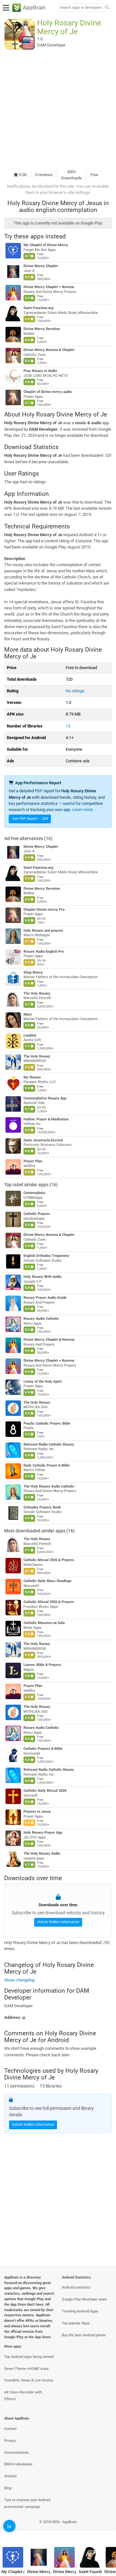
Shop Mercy (33, 972)
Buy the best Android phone (84, 2335)
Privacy (10, 2441)
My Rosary (32, 1077)
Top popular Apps (76, 2323)
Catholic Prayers (37, 1214)
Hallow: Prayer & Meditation (46, 1119)
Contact (10, 2429)
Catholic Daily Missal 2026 (45, 1791)
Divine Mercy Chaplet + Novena (49, 287)
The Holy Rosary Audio (42, 1854)
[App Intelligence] (9, 2526)
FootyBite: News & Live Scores (29, 2380)
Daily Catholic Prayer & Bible (47, 1465)
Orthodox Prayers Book (42, 1507)
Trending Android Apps (80, 2311)
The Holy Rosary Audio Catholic (49, 1486)
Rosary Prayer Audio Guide (45, 1298)
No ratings (75, 691)
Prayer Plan (33, 1161)
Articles (10, 2476)
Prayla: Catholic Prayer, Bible (47, 1423)
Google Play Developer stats (84, 2299)
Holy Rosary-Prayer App (43, 1833)
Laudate (30, 1035)
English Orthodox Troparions (46, 1256)
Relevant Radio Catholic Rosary (49, 1444)
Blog (8, 2488)
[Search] (107, 8)
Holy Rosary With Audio (43, 1277)
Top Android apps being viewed (29, 2357)
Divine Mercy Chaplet (41, 266)
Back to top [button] (103, 2529)
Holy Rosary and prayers (43, 931)
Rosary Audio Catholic (41, 1319)
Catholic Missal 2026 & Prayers (49, 1560)
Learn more (82, 810)
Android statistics (76, 2287)
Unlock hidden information (58, 1922)
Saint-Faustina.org (38, 308)
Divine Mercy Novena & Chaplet (49, 350)
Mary (28, 1014)
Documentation (16, 2453)
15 (68, 726)
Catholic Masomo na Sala (44, 1623)
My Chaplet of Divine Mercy (46, 245)
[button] (58, 2017)
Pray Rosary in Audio (40, 371)
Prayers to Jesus (37, 1812)
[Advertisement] (58, 109)
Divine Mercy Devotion (42, 329)
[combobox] (81, 8)
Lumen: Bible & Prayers (42, 1665)
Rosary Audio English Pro (44, 952)
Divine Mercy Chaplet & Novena (49, 1340)
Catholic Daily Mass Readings (48, 1581)
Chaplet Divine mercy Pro (44, 910)
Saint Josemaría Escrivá (43, 1140)
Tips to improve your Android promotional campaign (27, 2503)
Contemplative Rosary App (45, 1098)
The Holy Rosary (37, 993)
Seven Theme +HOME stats (26, 2369)
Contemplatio (34, 1193)
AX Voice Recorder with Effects (23, 2396)
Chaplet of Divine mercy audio (48, 392)
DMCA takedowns (18, 2464)
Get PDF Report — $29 (30, 819)
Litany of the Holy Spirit (43, 1382)
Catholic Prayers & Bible (43, 1749)
